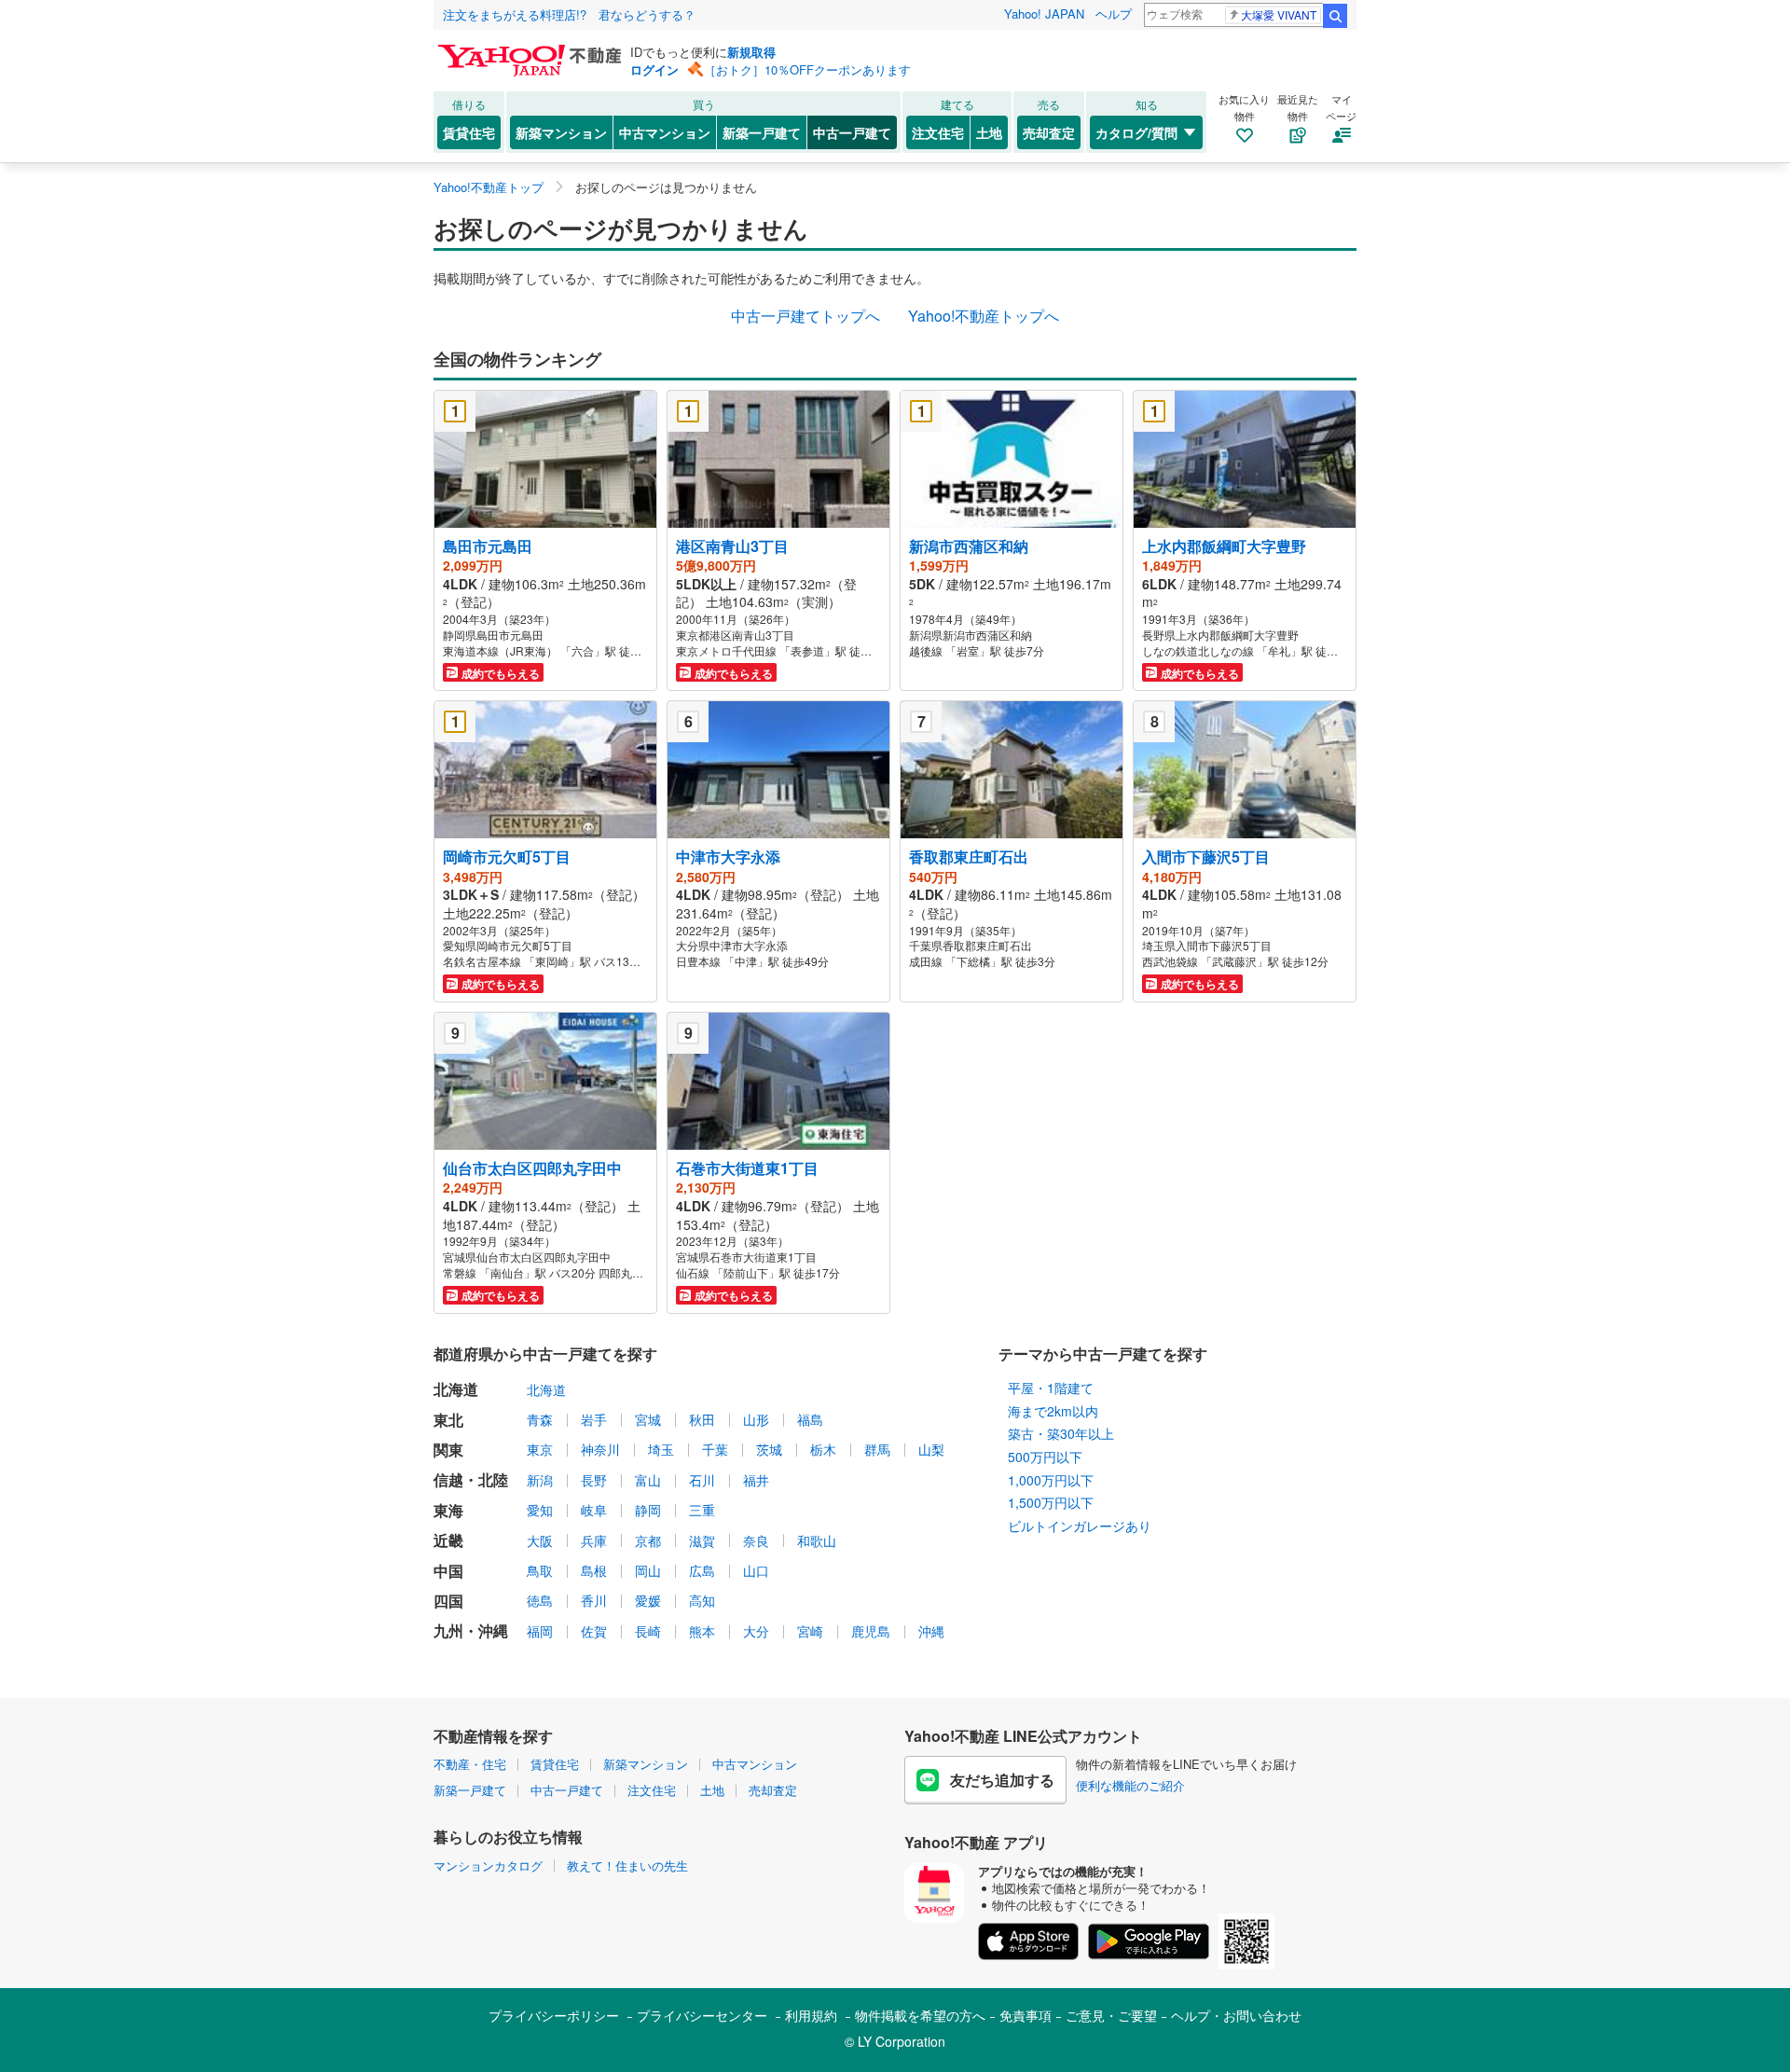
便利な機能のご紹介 (1130, 1785)
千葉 (715, 1449)
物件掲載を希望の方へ (920, 2015)
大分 (756, 1631)
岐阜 (594, 1510)
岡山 (648, 1570)
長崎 (648, 1631)
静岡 (648, 1510)
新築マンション (561, 132)
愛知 (540, 1510)
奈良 (756, 1540)
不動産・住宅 (470, 1764)
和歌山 (817, 1540)
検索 (1335, 16)
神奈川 (600, 1449)
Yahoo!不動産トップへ (984, 316)
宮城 (648, 1419)
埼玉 (661, 1449)
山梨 (931, 1449)
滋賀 (702, 1540)
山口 (756, 1570)
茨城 (769, 1449)
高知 (702, 1600)
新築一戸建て (762, 132)
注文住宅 (938, 132)
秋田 (702, 1419)
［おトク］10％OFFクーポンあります (807, 69)
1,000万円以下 (1051, 1480)
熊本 (702, 1631)
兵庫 (594, 1540)
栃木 (823, 1449)
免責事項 (1026, 2015)
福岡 (540, 1631)
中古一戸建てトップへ (805, 316)
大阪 (540, 1540)
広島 (702, 1570)
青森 (540, 1419)
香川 (594, 1600)
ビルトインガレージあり (1080, 1526)
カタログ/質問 (1136, 132)
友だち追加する (1002, 1780)
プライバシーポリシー (554, 2015)
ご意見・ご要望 (1111, 2015)
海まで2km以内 (1053, 1411)
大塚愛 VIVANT (1279, 14)
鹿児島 (871, 1631)
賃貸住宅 (469, 132)
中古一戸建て (852, 132)
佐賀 (594, 1631)
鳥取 (540, 1570)
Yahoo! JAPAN (1044, 14)
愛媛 (648, 1600)
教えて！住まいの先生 (627, 1865)
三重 (702, 1510)
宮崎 (810, 1631)
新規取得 (751, 52)
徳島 (540, 1600)
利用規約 (811, 2015)
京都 (648, 1540)
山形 (756, 1419)
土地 (989, 132)
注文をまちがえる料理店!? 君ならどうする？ (569, 14)
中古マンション (665, 132)
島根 (594, 1570)
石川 (702, 1480)
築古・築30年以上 (1061, 1433)
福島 (810, 1419)
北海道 (546, 1389)
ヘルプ (1114, 14)
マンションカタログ (488, 1865)
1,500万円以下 (1051, 1502)
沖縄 (931, 1631)
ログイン (654, 69)
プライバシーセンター (702, 2015)
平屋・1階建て (1051, 1388)
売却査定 (1049, 132)
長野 (594, 1480)
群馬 (877, 1449)
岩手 (594, 1419)
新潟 (540, 1480)
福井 (756, 1480)
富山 (648, 1480)
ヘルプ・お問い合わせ (1236, 2015)
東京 (540, 1449)
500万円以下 (1045, 1457)
